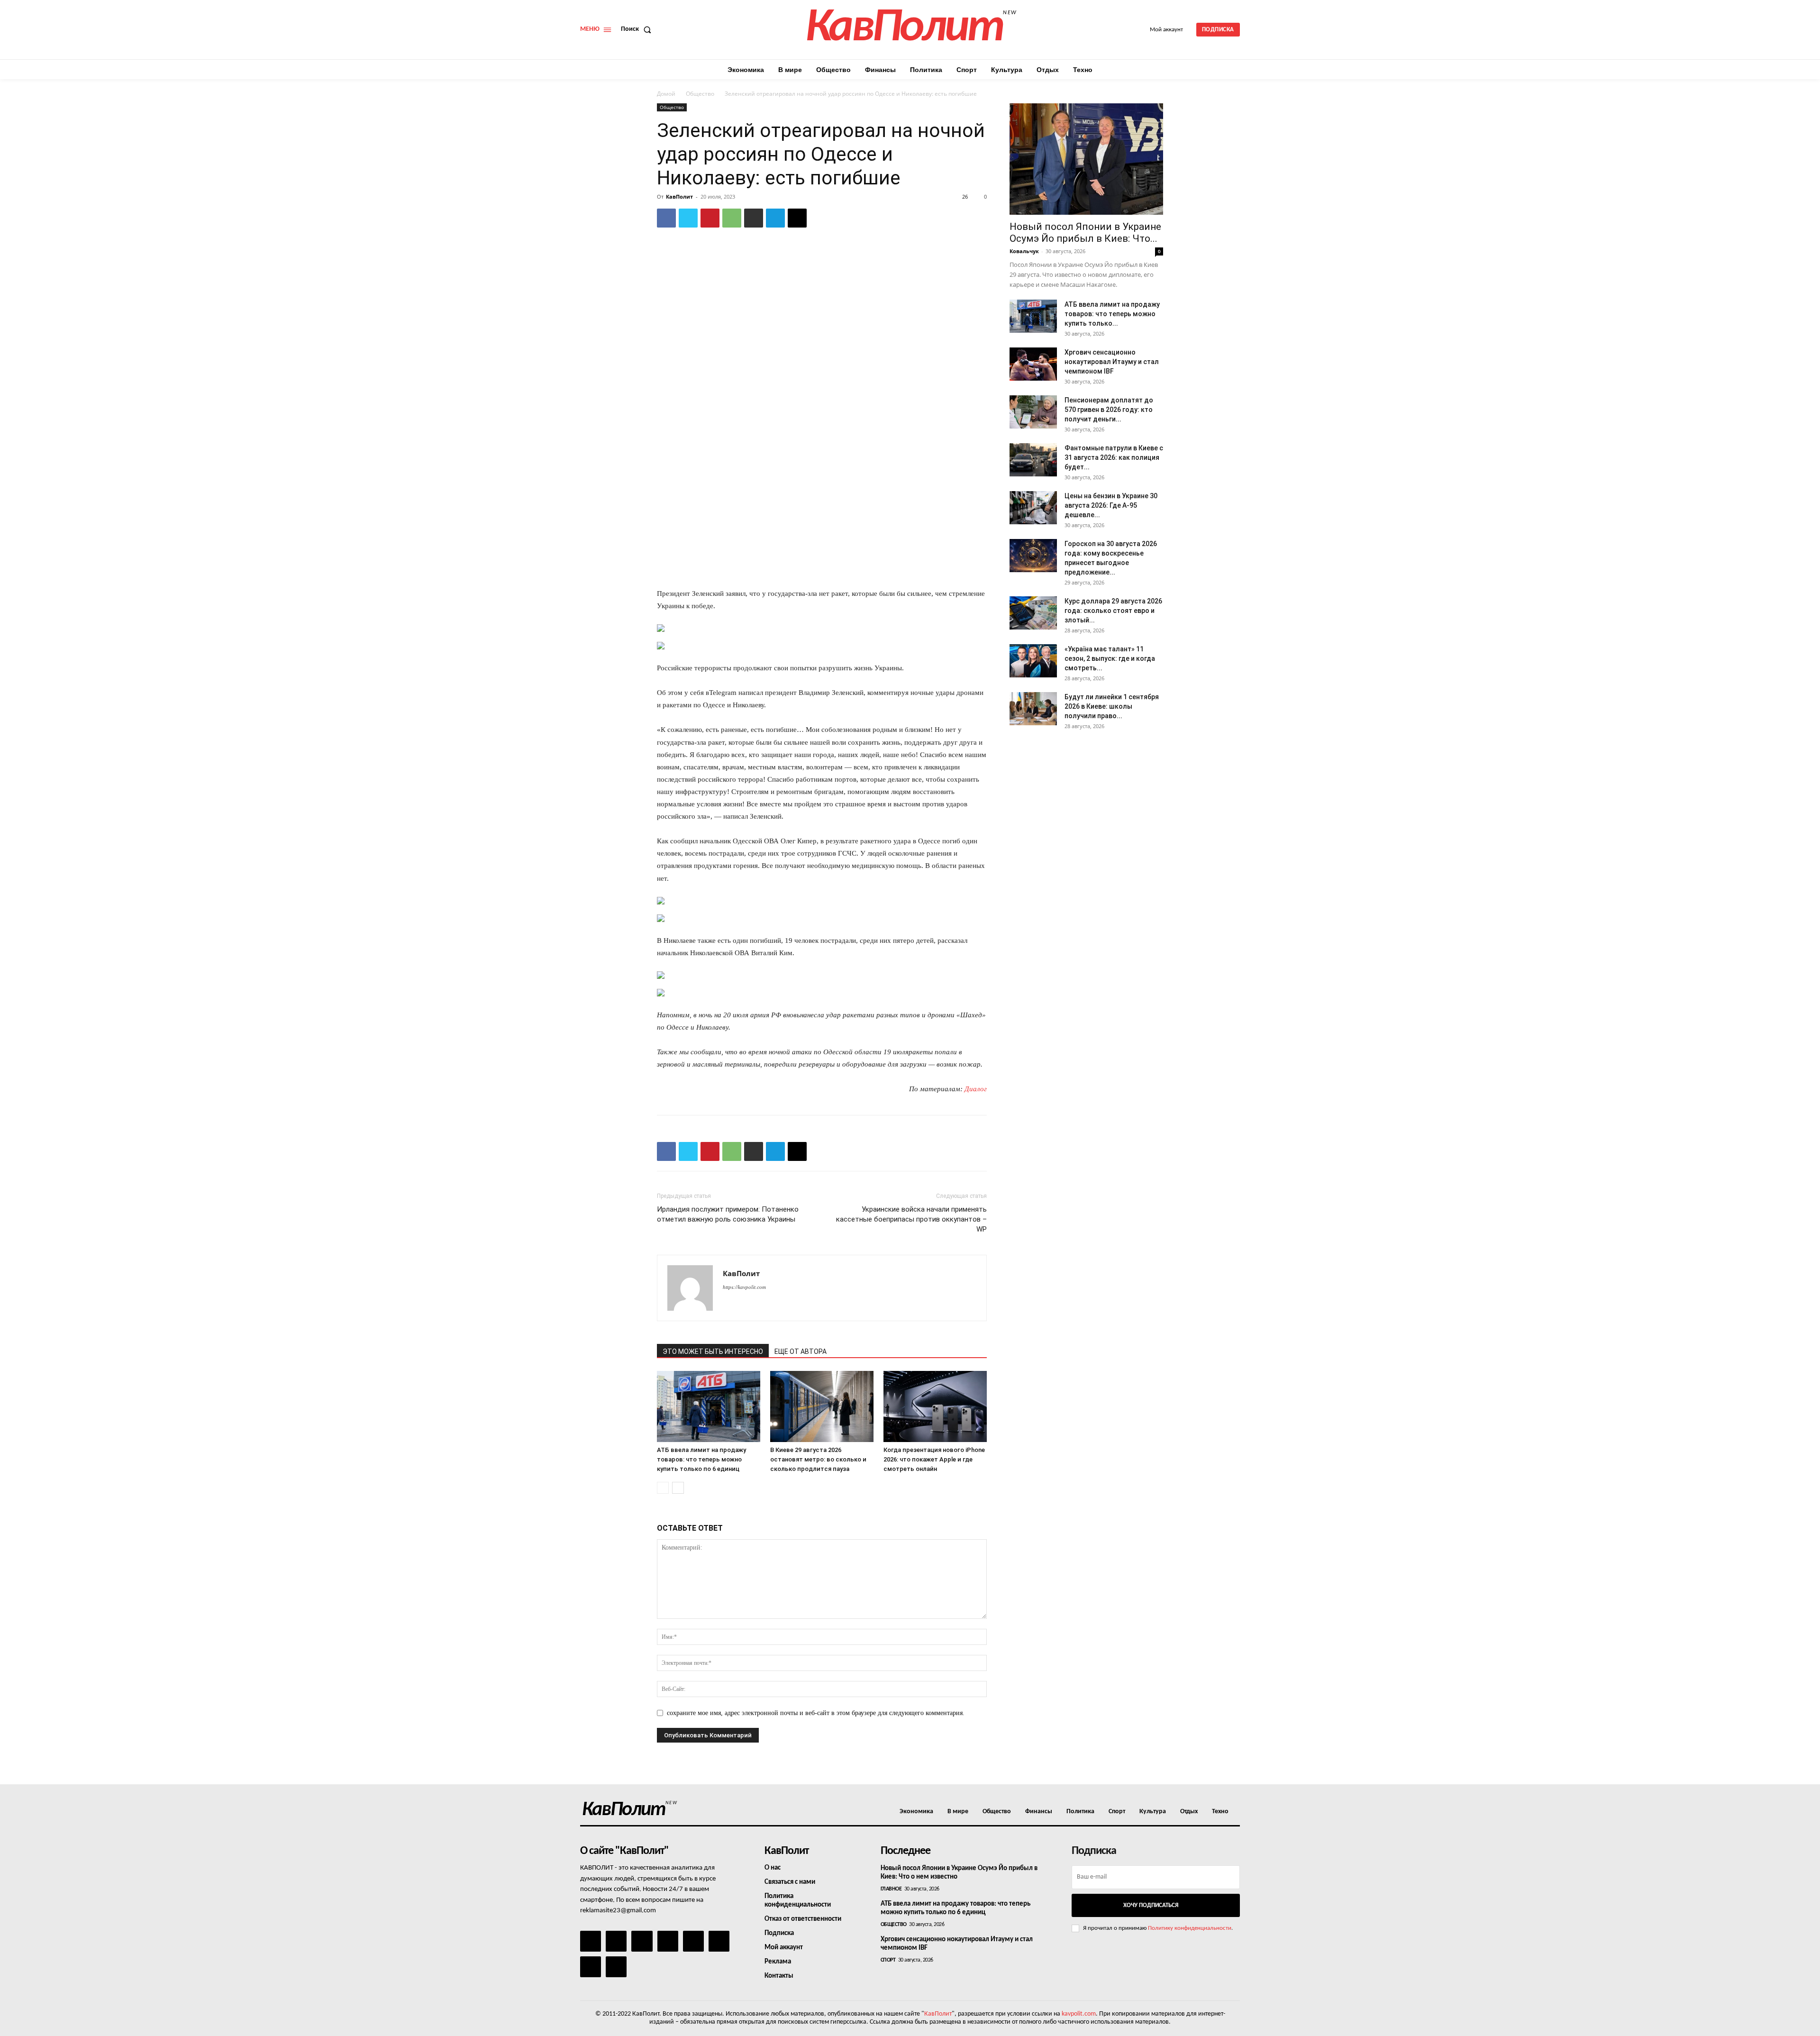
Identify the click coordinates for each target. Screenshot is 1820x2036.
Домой (666, 94)
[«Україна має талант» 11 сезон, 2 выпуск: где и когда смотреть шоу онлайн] (1033, 661)
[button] (638, 29)
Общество (700, 94)
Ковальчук (1024, 251)
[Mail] (642, 1941)
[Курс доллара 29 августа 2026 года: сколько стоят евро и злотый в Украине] (1033, 613)
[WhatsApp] (732, 218)
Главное (891, 1889)
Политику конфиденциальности (1190, 1928)
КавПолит (679, 196)
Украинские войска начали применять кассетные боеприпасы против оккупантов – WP (911, 1219)
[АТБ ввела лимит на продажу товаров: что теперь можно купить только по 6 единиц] (709, 1406)
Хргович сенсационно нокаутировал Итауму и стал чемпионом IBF (1112, 362)
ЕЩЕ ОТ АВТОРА (801, 1351)
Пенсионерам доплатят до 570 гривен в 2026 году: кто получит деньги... (1109, 410)
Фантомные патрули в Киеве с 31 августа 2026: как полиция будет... (1114, 457)
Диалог (976, 1089)
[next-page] (678, 1488)
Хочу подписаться (1151, 1905)
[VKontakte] (591, 1967)
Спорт (888, 1960)
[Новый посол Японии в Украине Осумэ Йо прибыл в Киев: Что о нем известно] (1086, 159)
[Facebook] (666, 218)
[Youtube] (616, 1967)
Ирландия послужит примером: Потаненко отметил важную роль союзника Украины (728, 1214)
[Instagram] (616, 1941)
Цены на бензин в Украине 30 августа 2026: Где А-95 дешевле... (1111, 505)
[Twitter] (688, 218)
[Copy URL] (797, 218)
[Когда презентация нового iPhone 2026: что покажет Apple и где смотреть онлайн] (935, 1406)
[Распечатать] (754, 218)
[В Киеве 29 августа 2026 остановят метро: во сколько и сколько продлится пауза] (822, 1406)
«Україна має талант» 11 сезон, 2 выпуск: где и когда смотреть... (1110, 658)
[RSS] (668, 1941)
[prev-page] (663, 1488)
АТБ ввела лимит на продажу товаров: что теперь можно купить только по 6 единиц (701, 1459)
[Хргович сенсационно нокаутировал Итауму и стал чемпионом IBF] (1033, 364)
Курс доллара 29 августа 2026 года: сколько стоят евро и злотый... (1113, 611)
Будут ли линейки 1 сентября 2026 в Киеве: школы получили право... (1112, 706)
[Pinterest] (710, 218)
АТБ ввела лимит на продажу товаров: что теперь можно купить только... (1112, 314)
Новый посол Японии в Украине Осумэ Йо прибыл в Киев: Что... (1085, 233)
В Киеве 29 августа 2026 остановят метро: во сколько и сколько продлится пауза (818, 1459)
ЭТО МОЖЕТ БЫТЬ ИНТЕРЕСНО (713, 1351)
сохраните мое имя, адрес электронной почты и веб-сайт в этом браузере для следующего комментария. (816, 1713)
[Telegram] (775, 218)
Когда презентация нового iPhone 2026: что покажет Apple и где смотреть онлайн (934, 1459)
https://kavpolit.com (744, 1287)
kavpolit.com (1079, 2014)
